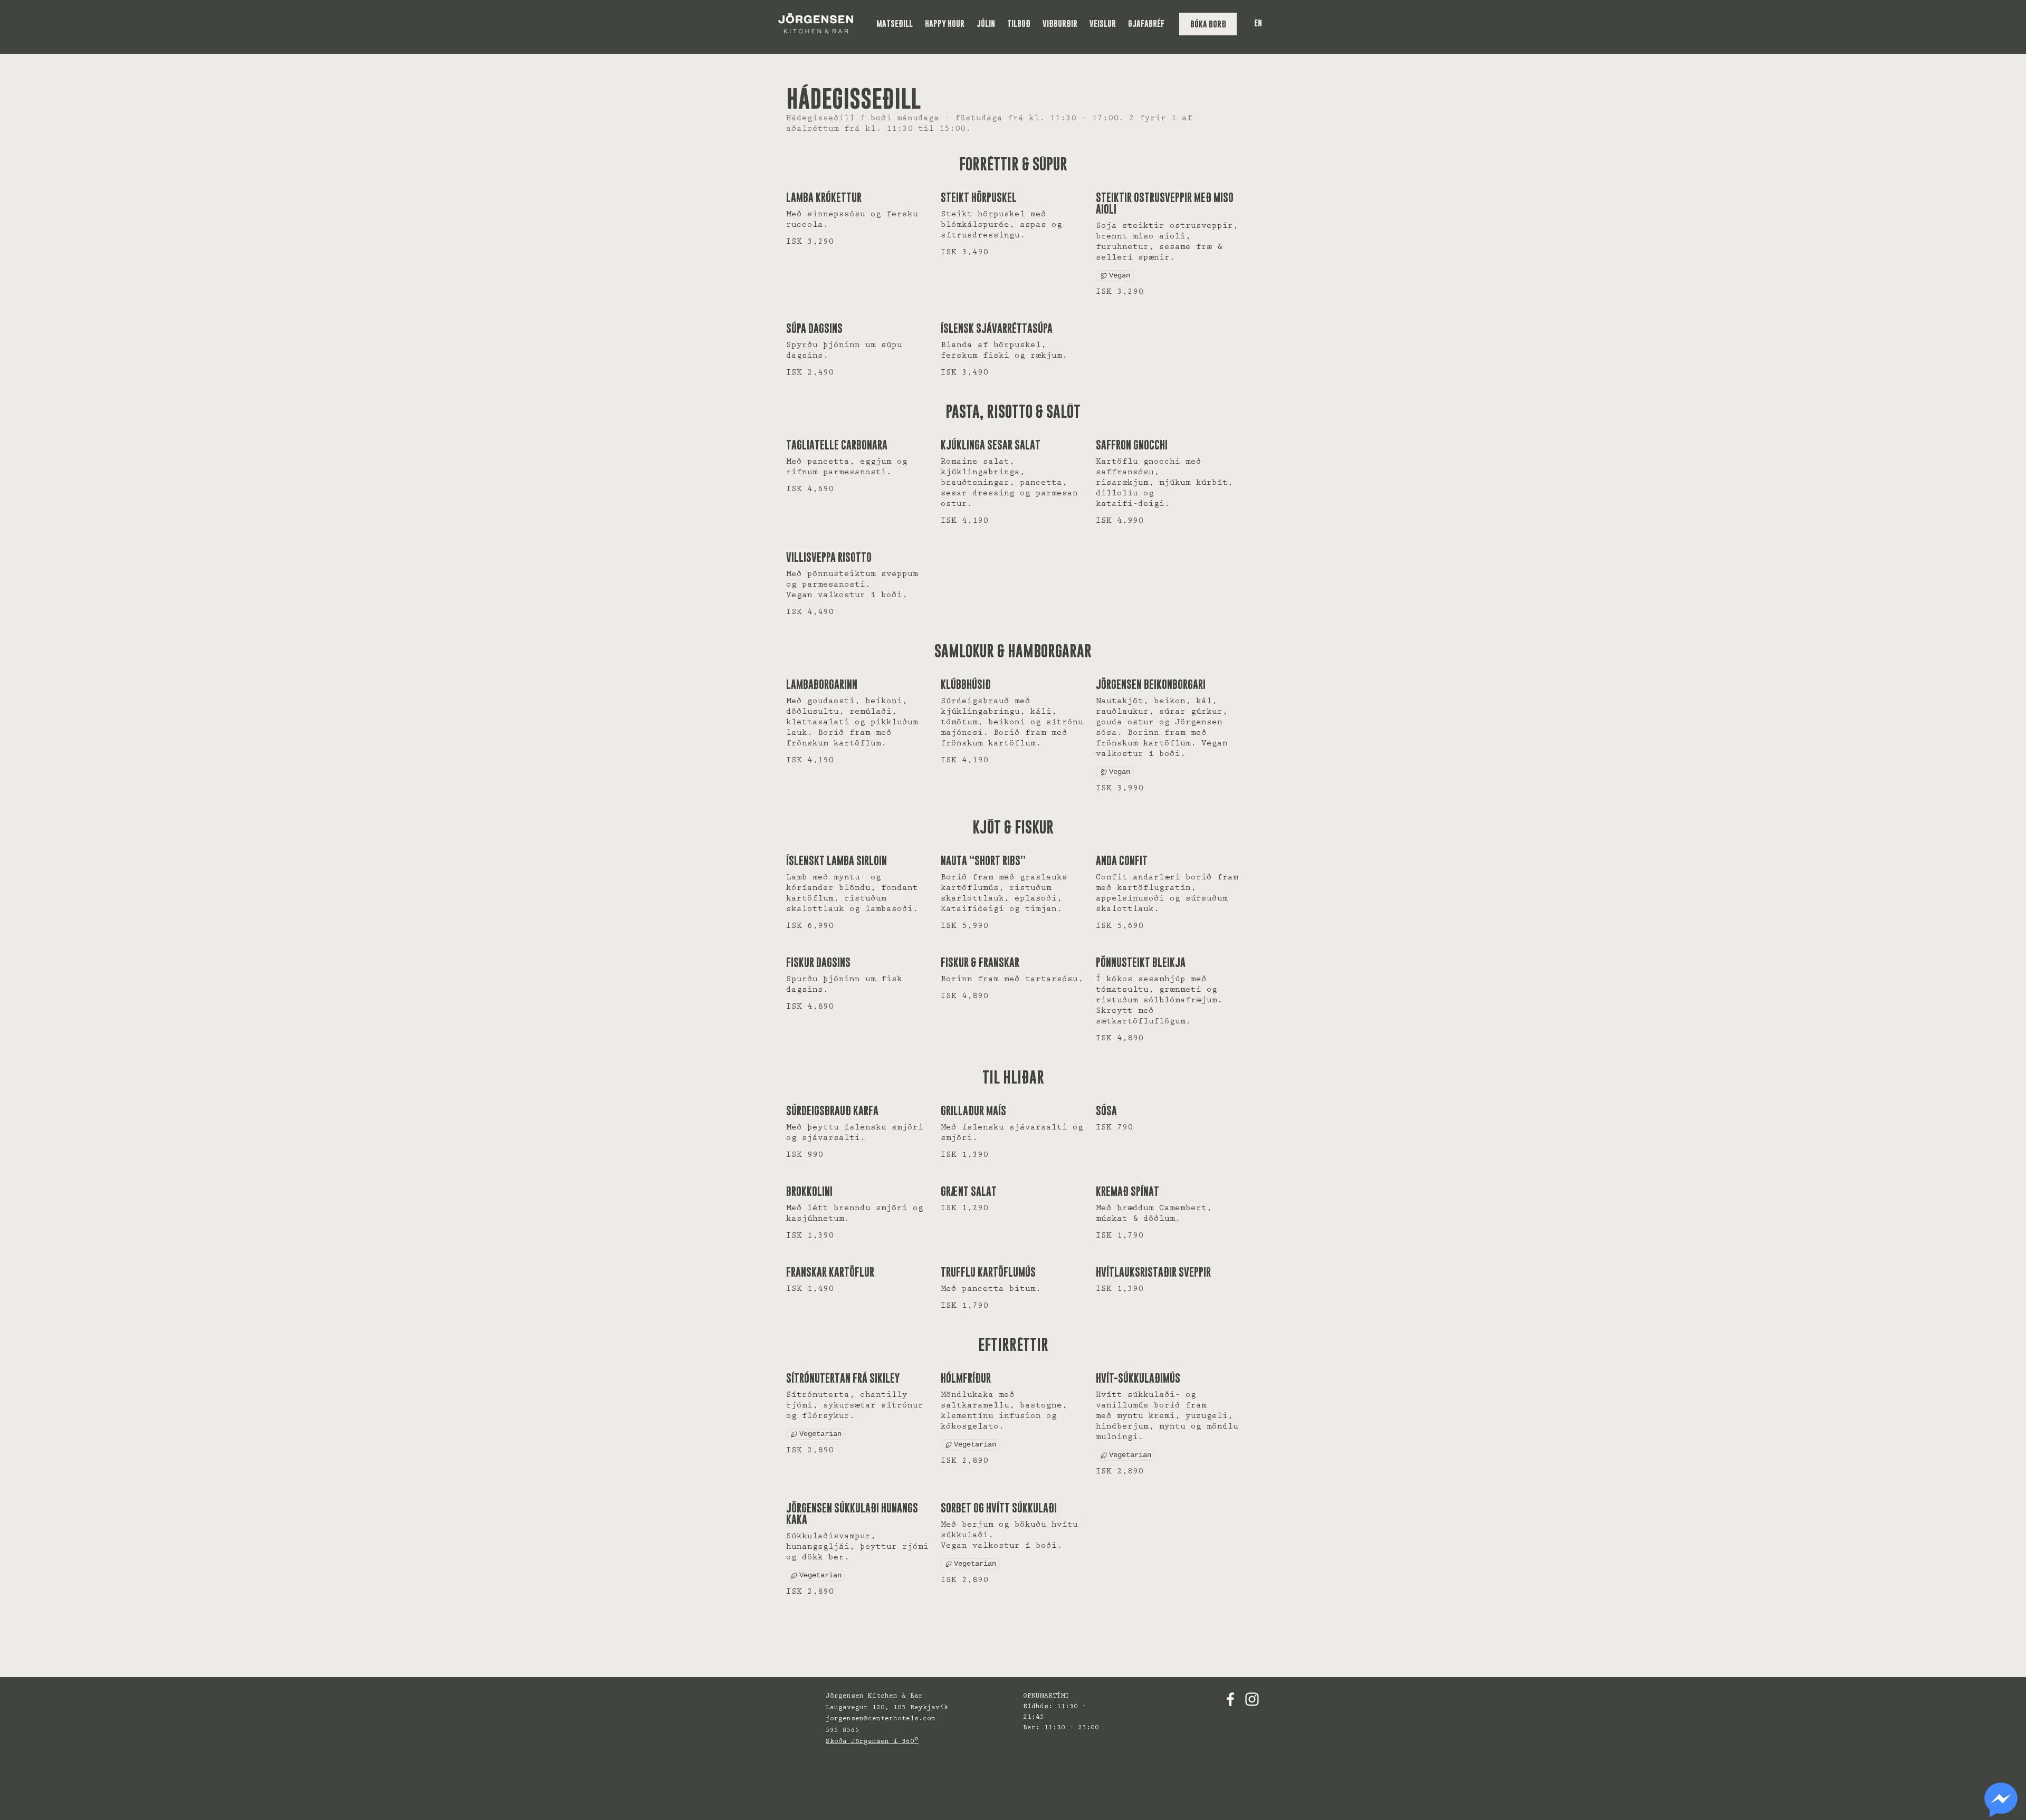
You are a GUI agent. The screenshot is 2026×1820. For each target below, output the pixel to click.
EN (1258, 23)
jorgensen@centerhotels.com (881, 1719)
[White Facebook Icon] (1230, 1699)
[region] (2001, 1800)
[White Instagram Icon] (1252, 1699)
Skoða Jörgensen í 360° (872, 1742)
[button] (895, 23)
